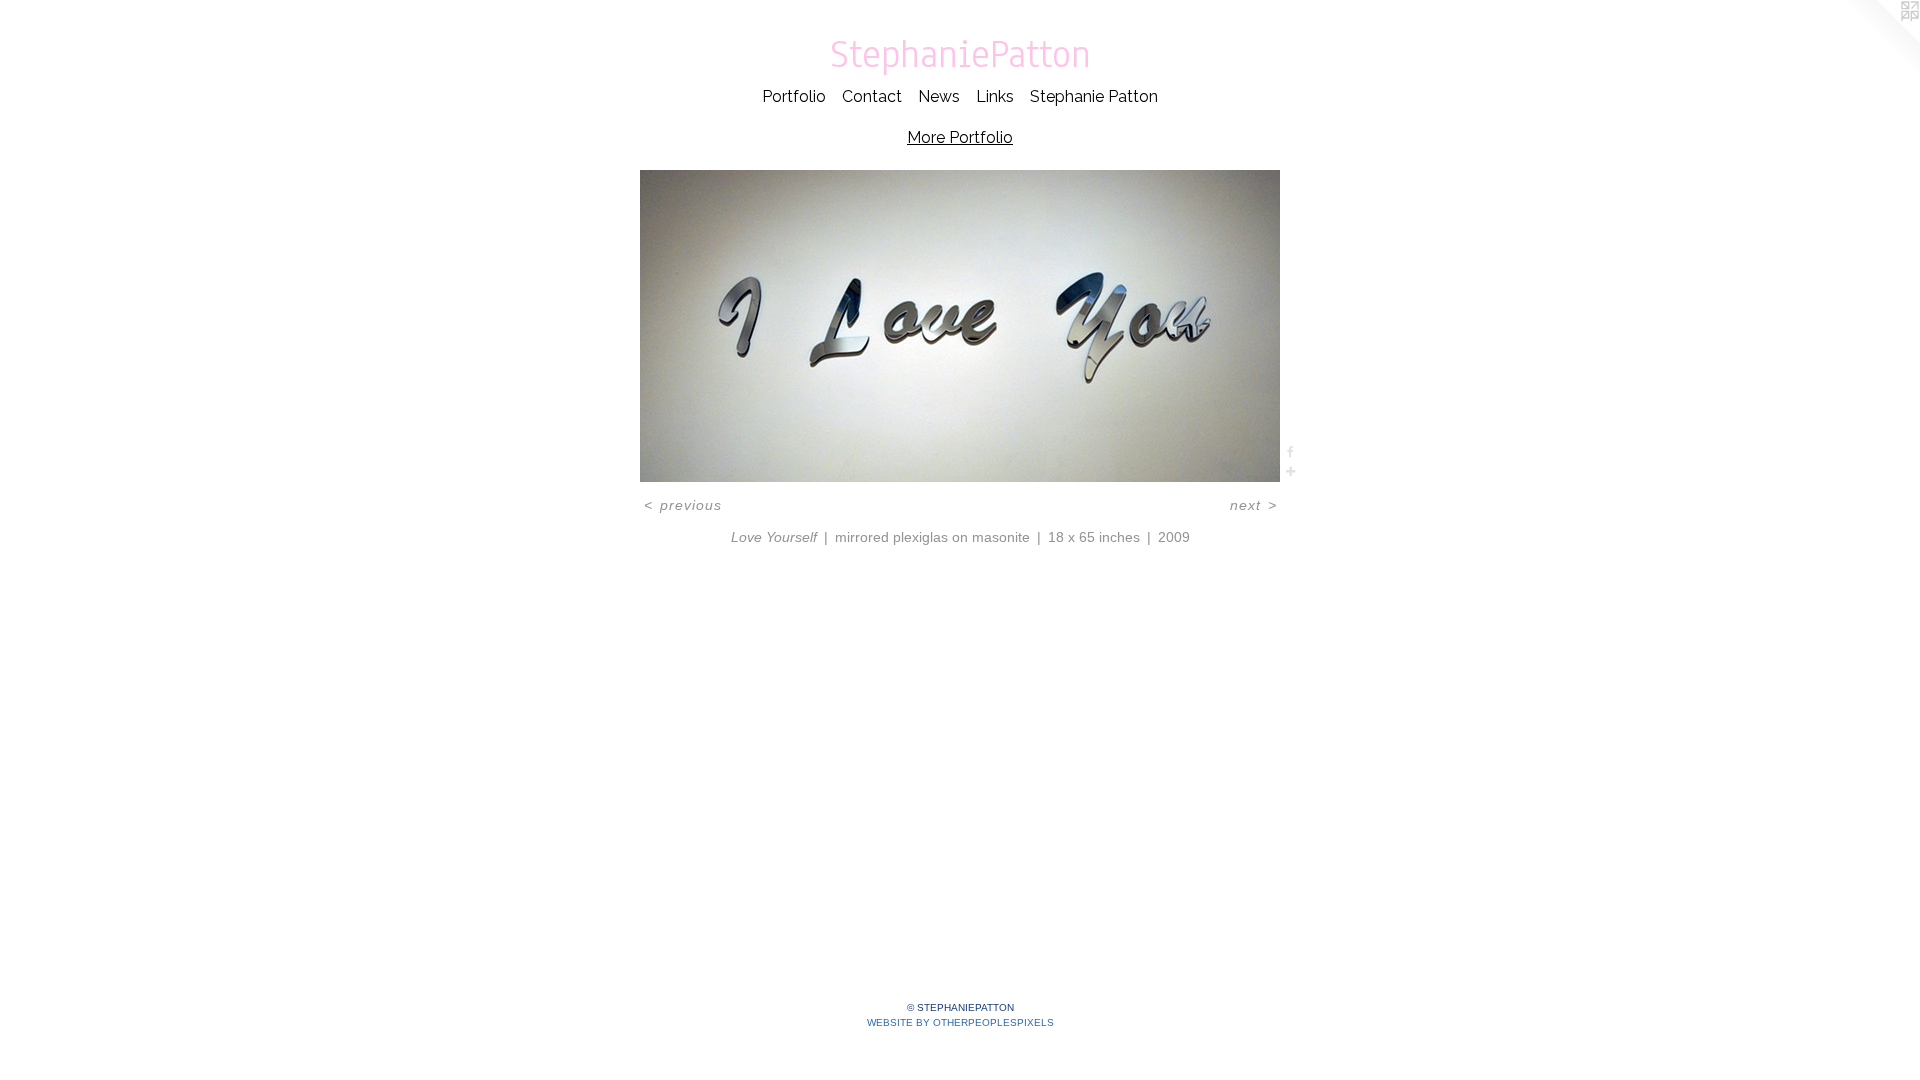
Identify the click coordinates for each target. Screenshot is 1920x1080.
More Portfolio (960, 137)
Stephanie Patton (1094, 96)
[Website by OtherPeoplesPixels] (1880, 40)
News (939, 96)
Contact (872, 96)
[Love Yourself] (960, 326)
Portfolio (794, 96)
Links (995, 96)
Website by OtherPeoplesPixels (960, 1022)
